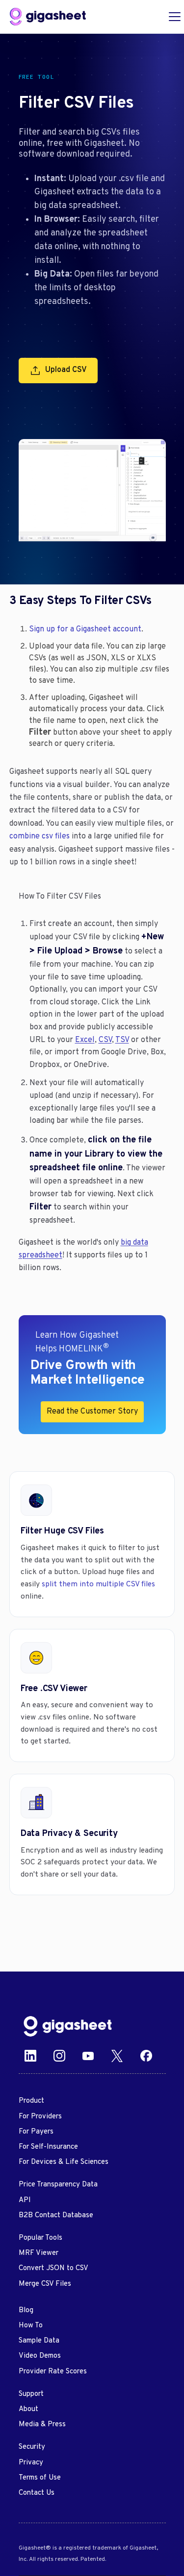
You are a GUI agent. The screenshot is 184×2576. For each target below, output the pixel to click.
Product (31, 2101)
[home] (48, 17)
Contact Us (37, 2493)
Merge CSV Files (45, 2284)
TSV (122, 1040)
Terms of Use (40, 2478)
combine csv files (39, 836)
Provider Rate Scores (53, 2372)
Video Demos (40, 2356)
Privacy (31, 2463)
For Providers (40, 2117)
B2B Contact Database (56, 2216)
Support (31, 2394)
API (25, 2200)
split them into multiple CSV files (98, 1584)
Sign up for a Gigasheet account (85, 629)
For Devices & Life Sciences (64, 2162)
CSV (105, 1040)
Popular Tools (40, 2238)
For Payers (36, 2132)
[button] (173, 17)
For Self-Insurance (48, 2147)
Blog (26, 2310)
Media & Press (42, 2425)
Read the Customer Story (92, 1412)
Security (32, 2447)
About (28, 2409)
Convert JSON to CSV (53, 2268)
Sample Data (39, 2341)
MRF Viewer (39, 2253)
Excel (85, 1040)
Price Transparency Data (58, 2185)
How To (31, 2326)
